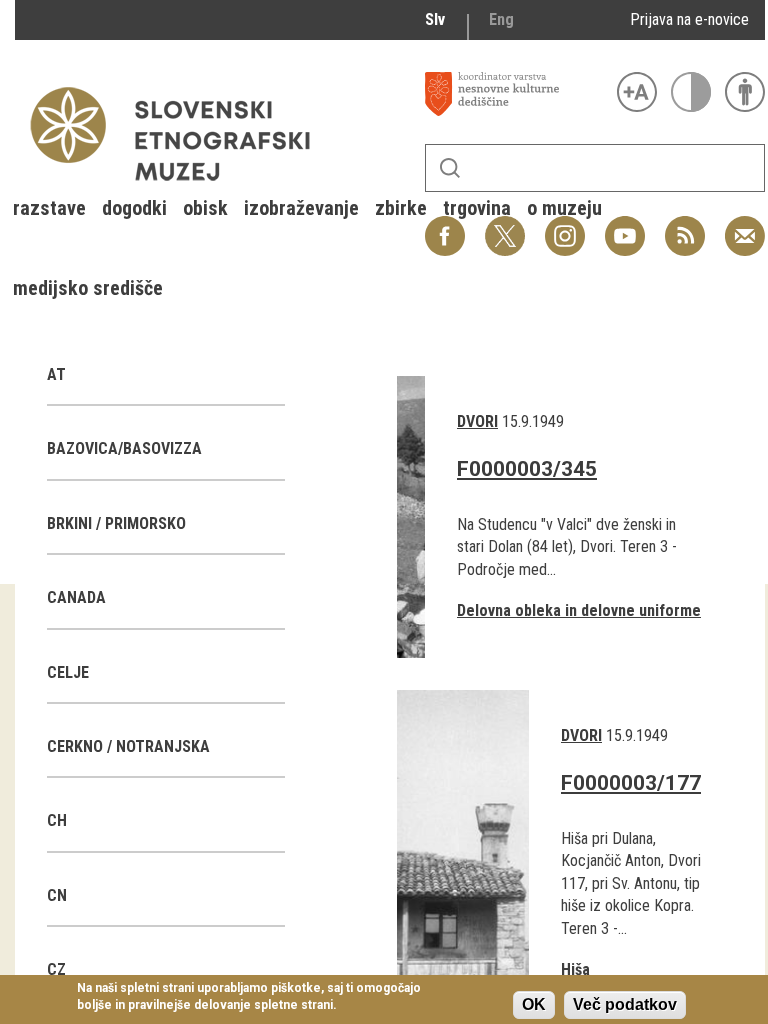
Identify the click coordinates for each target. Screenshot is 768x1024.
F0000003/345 (527, 469)
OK (534, 1004)
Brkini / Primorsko (116, 523)
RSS (680, 225)
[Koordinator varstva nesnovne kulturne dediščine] (516, 94)
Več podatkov (625, 1004)
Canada (76, 597)
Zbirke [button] (401, 208)
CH (57, 820)
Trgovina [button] (477, 208)
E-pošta (745, 225)
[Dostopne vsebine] (745, 92)
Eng (501, 19)
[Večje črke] (637, 92)
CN (57, 895)
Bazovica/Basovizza (124, 448)
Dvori (477, 421)
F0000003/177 (631, 783)
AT (56, 374)
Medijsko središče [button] (88, 288)
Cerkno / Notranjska (128, 746)
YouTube (625, 225)
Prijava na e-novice (689, 19)
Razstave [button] (49, 208)
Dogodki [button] (134, 208)
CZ (56, 969)
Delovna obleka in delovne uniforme (579, 610)
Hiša (575, 969)
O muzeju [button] (564, 208)
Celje (68, 672)
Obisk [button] (205, 208)
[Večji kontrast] (691, 92)
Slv (435, 19)
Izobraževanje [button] (301, 208)
